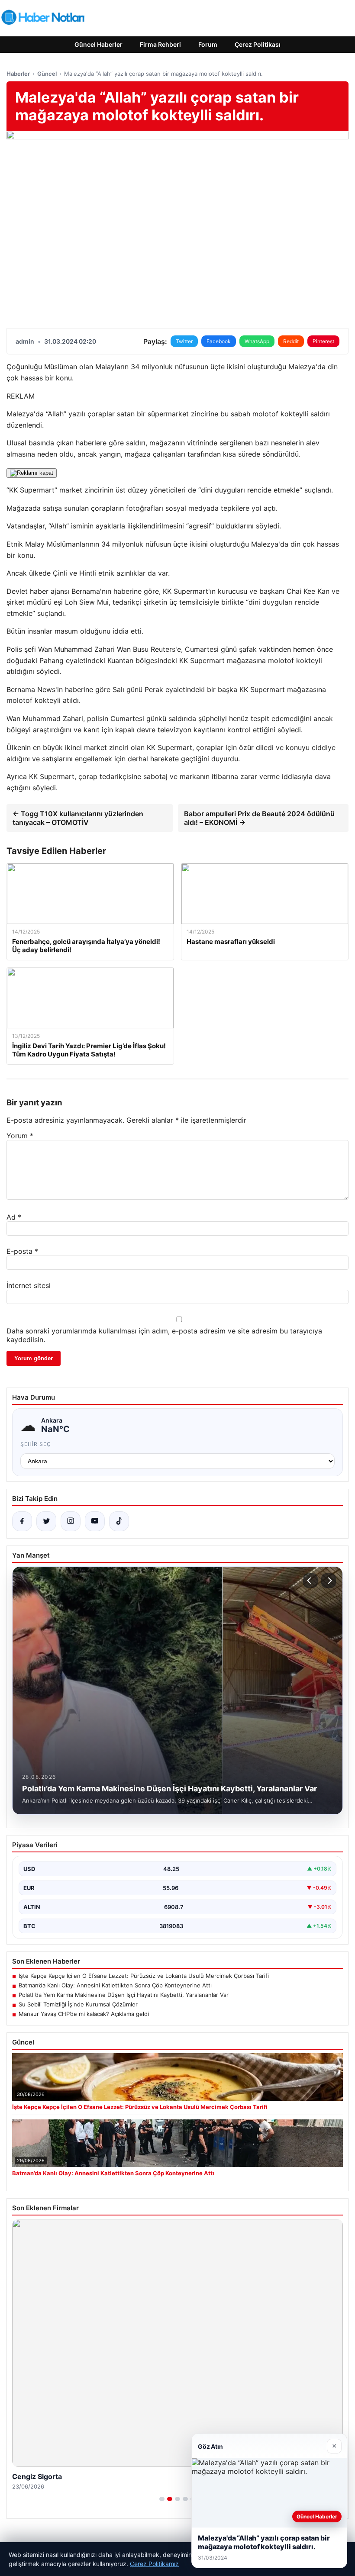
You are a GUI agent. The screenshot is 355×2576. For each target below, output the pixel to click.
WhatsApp (257, 341)
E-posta (22, 1251)
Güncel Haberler (98, 44)
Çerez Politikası (258, 44)
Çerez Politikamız (154, 2564)
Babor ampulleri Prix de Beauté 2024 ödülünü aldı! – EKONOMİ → (259, 818)
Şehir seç (36, 1444)
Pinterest (323, 341)
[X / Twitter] (46, 1521)
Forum (208, 44)
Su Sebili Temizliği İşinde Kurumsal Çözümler (78, 2004)
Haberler (18, 74)
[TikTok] (119, 1521)
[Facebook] (22, 1521)
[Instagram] (71, 1521)
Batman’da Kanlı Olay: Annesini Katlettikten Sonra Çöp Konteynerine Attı (115, 1985)
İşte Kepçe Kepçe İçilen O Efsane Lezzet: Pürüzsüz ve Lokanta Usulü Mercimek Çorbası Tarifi (144, 1976)
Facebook (219, 341)
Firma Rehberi (160, 44)
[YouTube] (95, 1521)
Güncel (47, 74)
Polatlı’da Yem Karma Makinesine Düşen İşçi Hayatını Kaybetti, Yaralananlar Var (124, 1995)
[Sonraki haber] (329, 1581)
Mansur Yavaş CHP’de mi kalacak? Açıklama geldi (84, 2014)
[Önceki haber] (310, 1581)
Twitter (184, 341)
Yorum (20, 1136)
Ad (14, 1217)
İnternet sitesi (29, 1285)
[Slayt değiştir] (162, 2499)
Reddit (291, 341)
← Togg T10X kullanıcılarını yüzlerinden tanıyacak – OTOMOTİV (78, 818)
